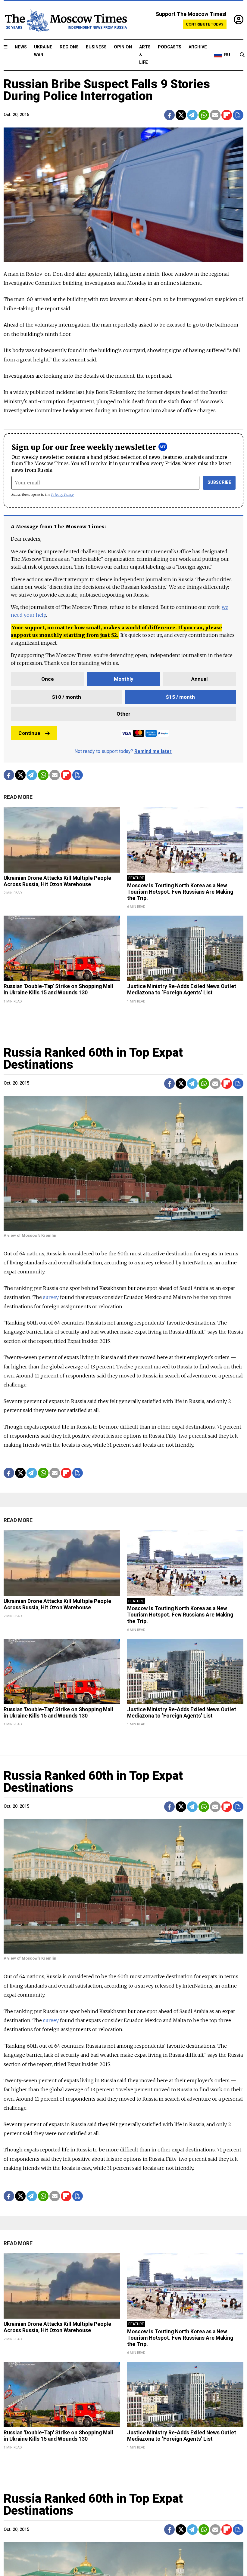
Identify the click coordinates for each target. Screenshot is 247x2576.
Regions (69, 47)
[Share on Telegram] (192, 115)
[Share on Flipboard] (227, 115)
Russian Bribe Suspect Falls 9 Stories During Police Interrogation (107, 90)
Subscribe (219, 482)
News (21, 47)
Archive (198, 47)
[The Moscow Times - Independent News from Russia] (65, 20)
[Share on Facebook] (169, 115)
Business (96, 47)
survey (51, 1297)
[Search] (242, 55)
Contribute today (205, 24)
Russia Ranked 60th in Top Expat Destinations (93, 1059)
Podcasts (170, 47)
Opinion (123, 47)
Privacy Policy (63, 494)
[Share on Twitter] (181, 115)
